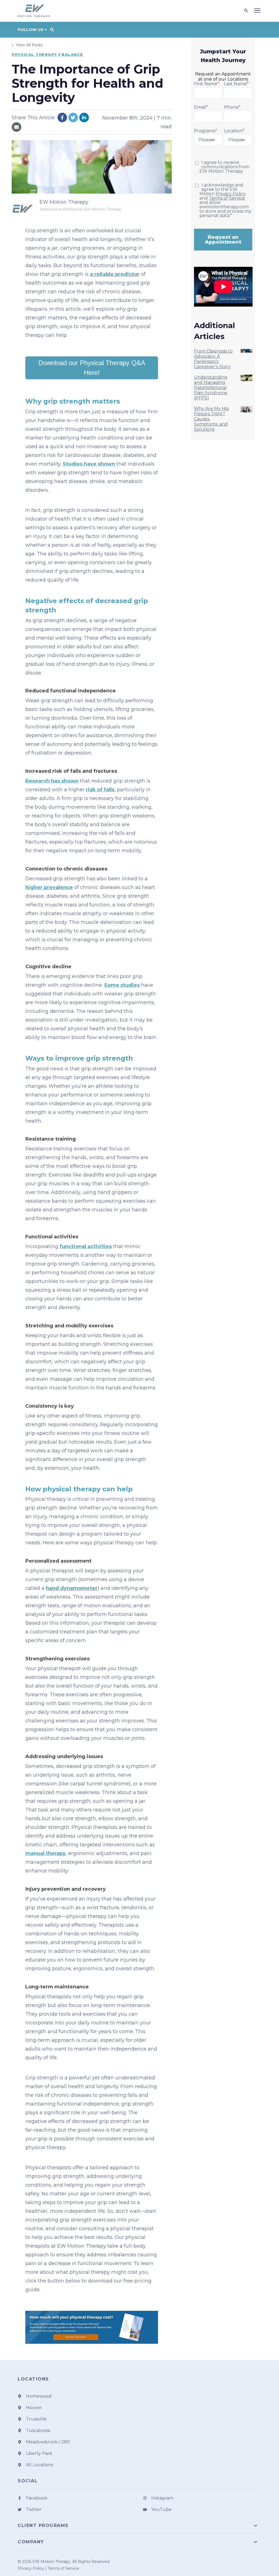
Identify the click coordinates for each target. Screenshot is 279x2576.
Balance (72, 54)
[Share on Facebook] (62, 117)
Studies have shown (89, 464)
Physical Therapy (34, 54)
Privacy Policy (231, 194)
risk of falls (100, 790)
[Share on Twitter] (73, 117)
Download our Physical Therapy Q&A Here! (92, 368)
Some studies (122, 985)
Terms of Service (227, 198)
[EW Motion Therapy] (23, 209)
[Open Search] (247, 11)
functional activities (86, 1246)
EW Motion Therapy (64, 202)
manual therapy (46, 1853)
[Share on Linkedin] (84, 117)
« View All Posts (27, 45)
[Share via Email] (16, 127)
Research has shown (52, 781)
